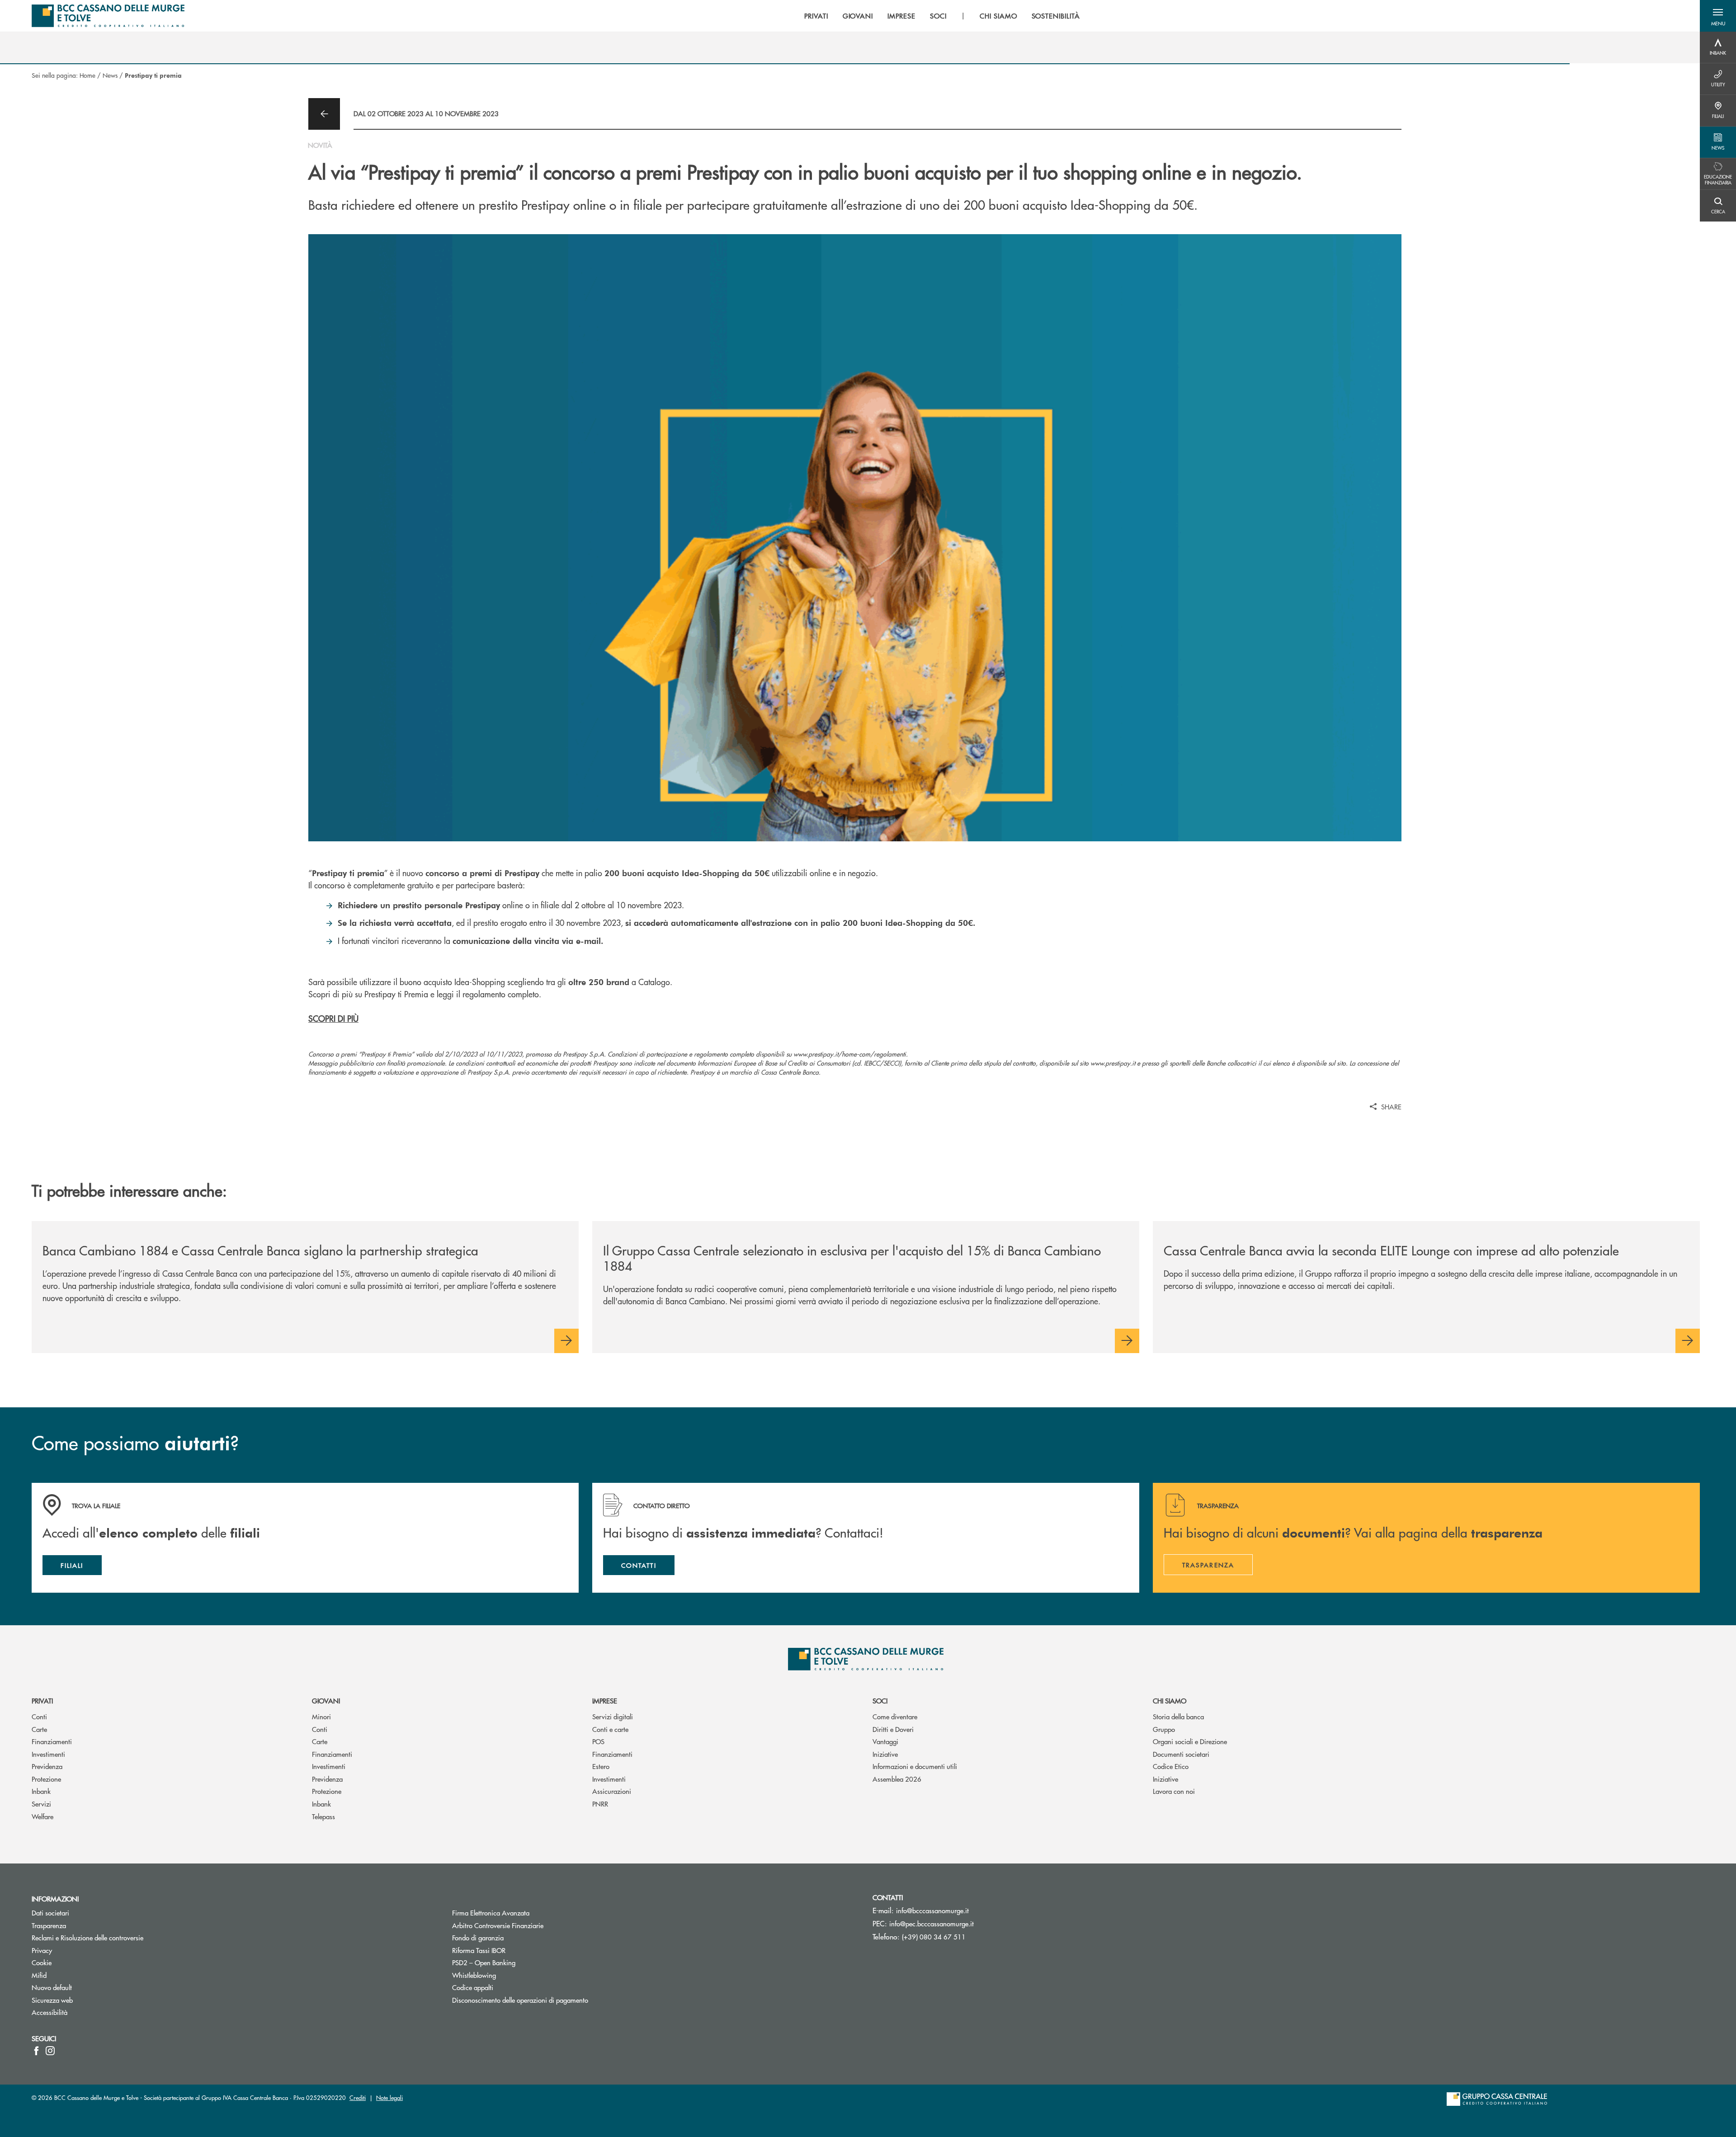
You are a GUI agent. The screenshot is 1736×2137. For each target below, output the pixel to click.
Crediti (358, 2097)
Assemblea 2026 (897, 1779)
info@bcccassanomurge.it (932, 1910)
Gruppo (1164, 1729)
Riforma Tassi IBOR (513, 1950)
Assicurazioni (612, 1791)
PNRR (600, 1804)
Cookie (42, 1962)
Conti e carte (610, 1729)
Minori (321, 1716)
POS (598, 1741)
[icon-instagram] (50, 2051)
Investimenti (48, 1754)
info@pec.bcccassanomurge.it (932, 1923)
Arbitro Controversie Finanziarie (532, 1925)
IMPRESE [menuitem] (901, 16)
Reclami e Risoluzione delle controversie (87, 1937)
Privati (42, 1701)
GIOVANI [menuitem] (858, 16)
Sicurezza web (52, 2000)
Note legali (389, 2097)
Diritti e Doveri (893, 1729)
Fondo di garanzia (512, 1937)
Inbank (41, 1791)
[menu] (942, 16)
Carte (39, 1729)
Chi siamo (1170, 1701)
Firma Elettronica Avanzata (491, 1913)
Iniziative (885, 1754)
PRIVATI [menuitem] (816, 16)
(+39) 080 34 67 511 (934, 1937)
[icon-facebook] (36, 2051)
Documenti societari (1181, 1754)
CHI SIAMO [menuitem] (998, 16)
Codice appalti (473, 1987)
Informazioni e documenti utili (915, 1766)
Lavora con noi (1174, 1791)
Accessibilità (50, 2012)
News (110, 75)
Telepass (323, 1816)
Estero (601, 1766)
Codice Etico (1171, 1766)
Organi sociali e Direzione (1190, 1741)
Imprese (605, 1701)
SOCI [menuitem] (938, 16)
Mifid (39, 1975)
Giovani (326, 1701)
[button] (1718, 16)
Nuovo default (52, 1987)
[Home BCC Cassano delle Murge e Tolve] (108, 16)
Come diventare (895, 1716)
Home (87, 75)
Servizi (41, 1804)
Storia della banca (1178, 1716)
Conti (39, 1716)
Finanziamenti (52, 1741)
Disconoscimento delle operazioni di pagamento (520, 2000)
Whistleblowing (474, 1975)
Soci (880, 1701)
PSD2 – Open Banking (518, 1962)
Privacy (42, 1950)
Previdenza (47, 1766)
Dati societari (50, 1913)
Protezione (46, 1779)
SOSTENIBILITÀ (1056, 16)
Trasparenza (49, 1925)
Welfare (42, 1816)
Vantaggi (885, 1741)
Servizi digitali (613, 1716)
